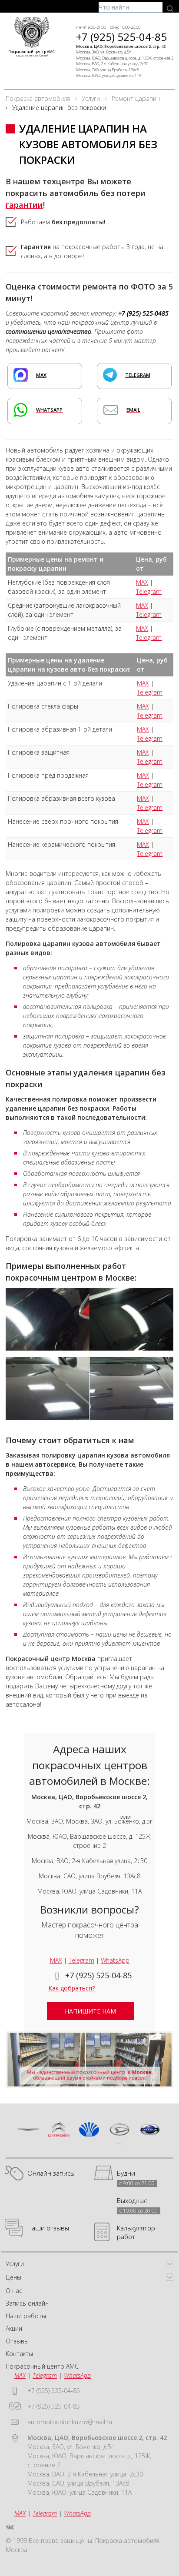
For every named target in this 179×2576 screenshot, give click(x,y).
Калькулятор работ (136, 2232)
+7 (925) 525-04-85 (121, 37)
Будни (126, 2173)
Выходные (132, 2201)
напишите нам (90, 2011)
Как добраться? (71, 1988)
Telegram (149, 591)
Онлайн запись (51, 2173)
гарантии (24, 205)
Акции (14, 2328)
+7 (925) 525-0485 (143, 313)
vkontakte (10, 2527)
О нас (14, 2291)
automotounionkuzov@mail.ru (70, 2422)
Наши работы (26, 2316)
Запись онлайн (27, 2303)
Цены (13, 2277)
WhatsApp (115, 1960)
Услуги (15, 2264)
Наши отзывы (48, 2228)
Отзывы (17, 2341)
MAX (142, 582)
